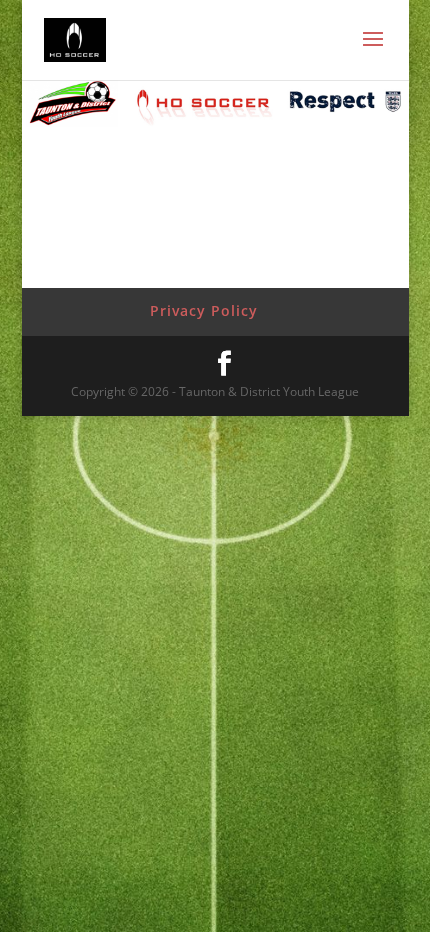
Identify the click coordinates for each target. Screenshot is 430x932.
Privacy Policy (204, 310)
